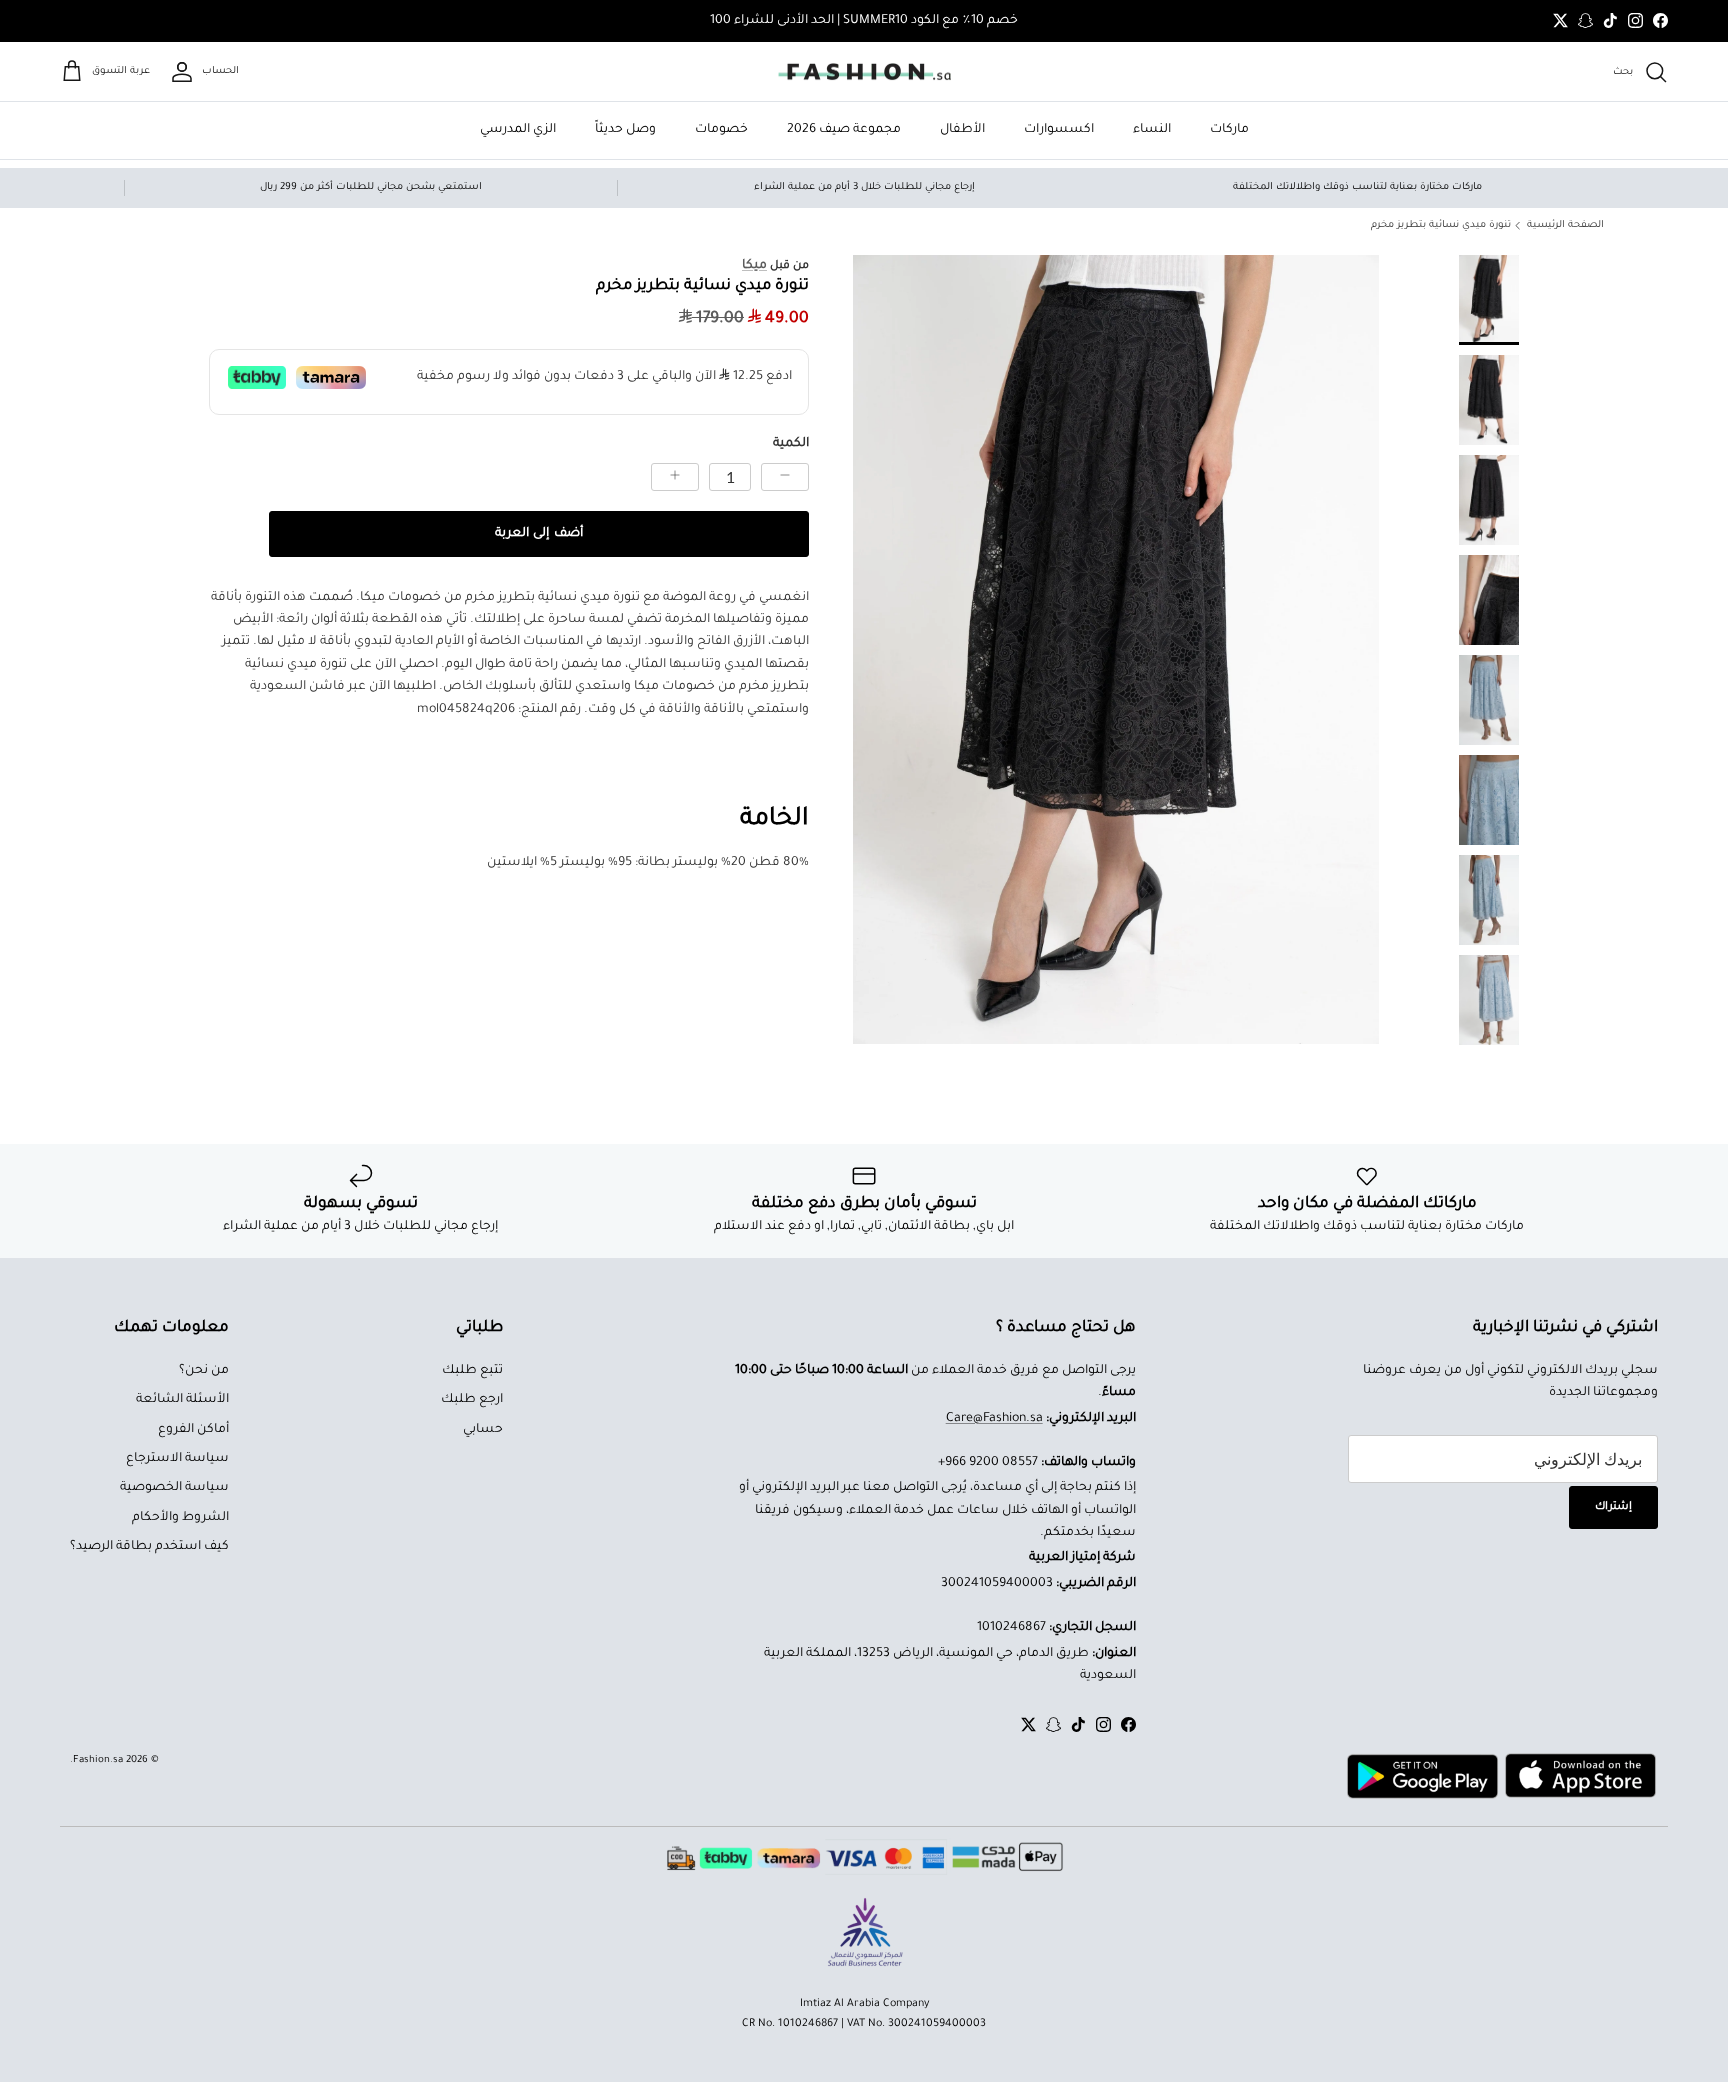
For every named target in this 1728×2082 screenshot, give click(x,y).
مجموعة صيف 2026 (844, 130)
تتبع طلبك (472, 1371)
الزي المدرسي (518, 130)
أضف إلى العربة (538, 534)
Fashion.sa (98, 1760)
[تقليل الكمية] (785, 477)
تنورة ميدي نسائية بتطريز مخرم (1441, 225)
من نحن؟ (204, 1371)
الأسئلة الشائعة (182, 1400)
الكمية (791, 444)
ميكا (754, 266)
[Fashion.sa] (864, 72)
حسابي (483, 1430)
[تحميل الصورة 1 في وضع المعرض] (1116, 649)
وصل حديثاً (625, 130)
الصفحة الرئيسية (1565, 225)
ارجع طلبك (472, 1400)
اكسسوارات (1059, 130)
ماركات (1229, 130)
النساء (1152, 130)
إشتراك (1613, 1507)
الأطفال (962, 130)
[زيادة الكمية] (675, 477)
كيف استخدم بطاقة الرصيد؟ (149, 1547)
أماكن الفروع (193, 1430)
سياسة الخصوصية (174, 1488)
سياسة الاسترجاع (177, 1459)
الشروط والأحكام (180, 1518)
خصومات (721, 130)
